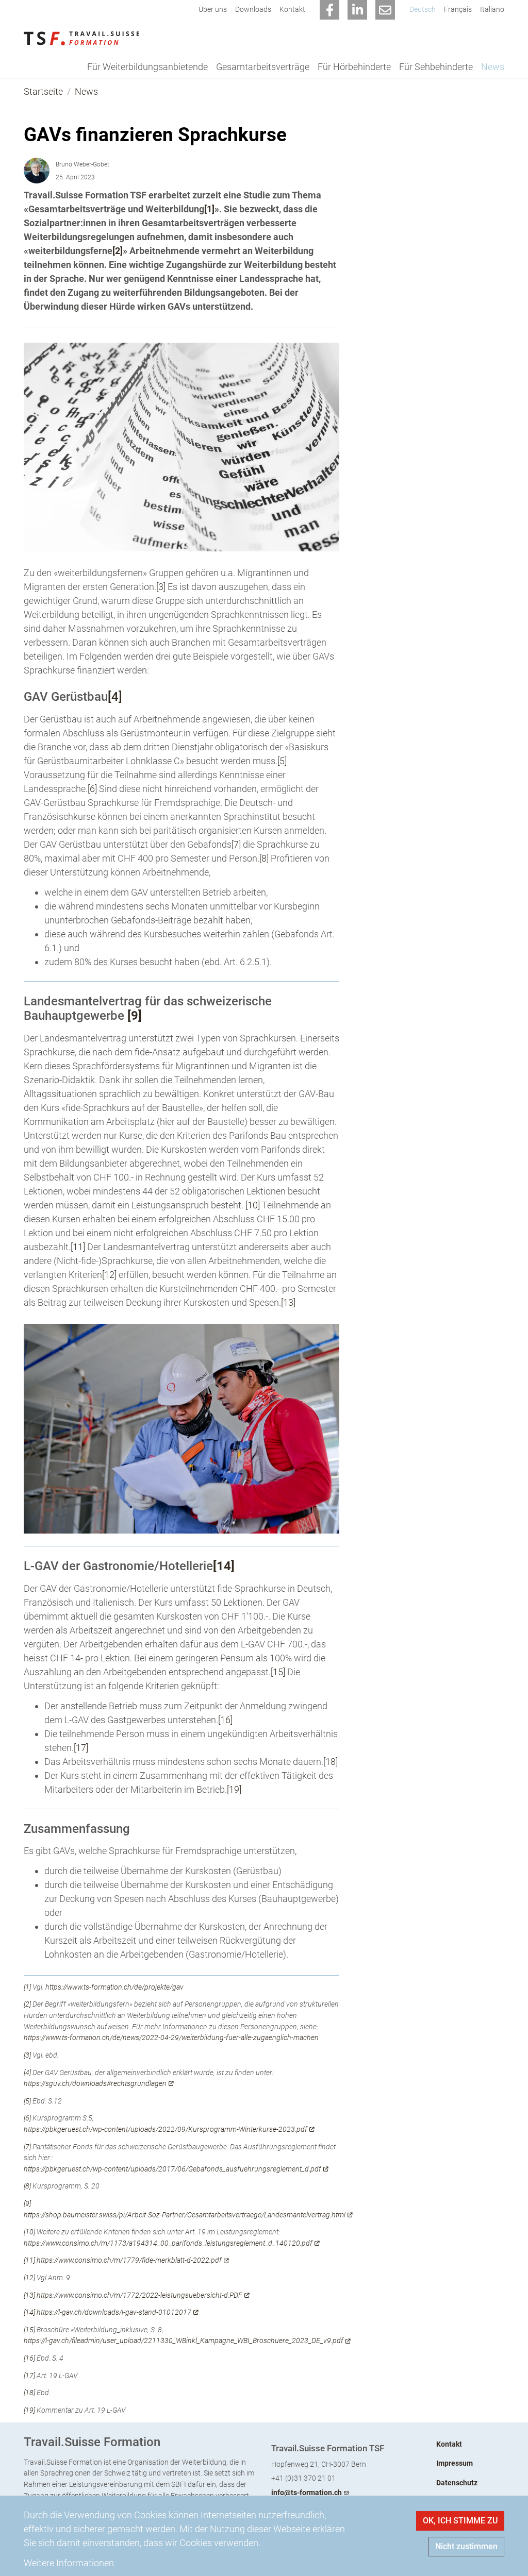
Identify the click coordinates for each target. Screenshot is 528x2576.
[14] (29, 2312)
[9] (27, 2204)
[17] (81, 1748)
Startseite (43, 91)
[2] (118, 251)
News (86, 91)
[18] (331, 1762)
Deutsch (423, 10)
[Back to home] (81, 38)
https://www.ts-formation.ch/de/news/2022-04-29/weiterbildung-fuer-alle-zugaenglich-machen (171, 2038)
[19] (234, 1789)
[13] (288, 1302)
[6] (92, 789)
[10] (253, 1205)
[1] (209, 209)
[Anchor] (15, 135)
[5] (282, 761)
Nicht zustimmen (466, 2546)
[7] (236, 844)
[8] (264, 858)
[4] (115, 697)
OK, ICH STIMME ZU (460, 2521)
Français (458, 10)
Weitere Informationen (69, 2563)
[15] (278, 1672)
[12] (109, 1275)
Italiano (492, 10)
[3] (161, 587)
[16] (225, 1720)
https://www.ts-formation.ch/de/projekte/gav (114, 1987)
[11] (78, 1247)
